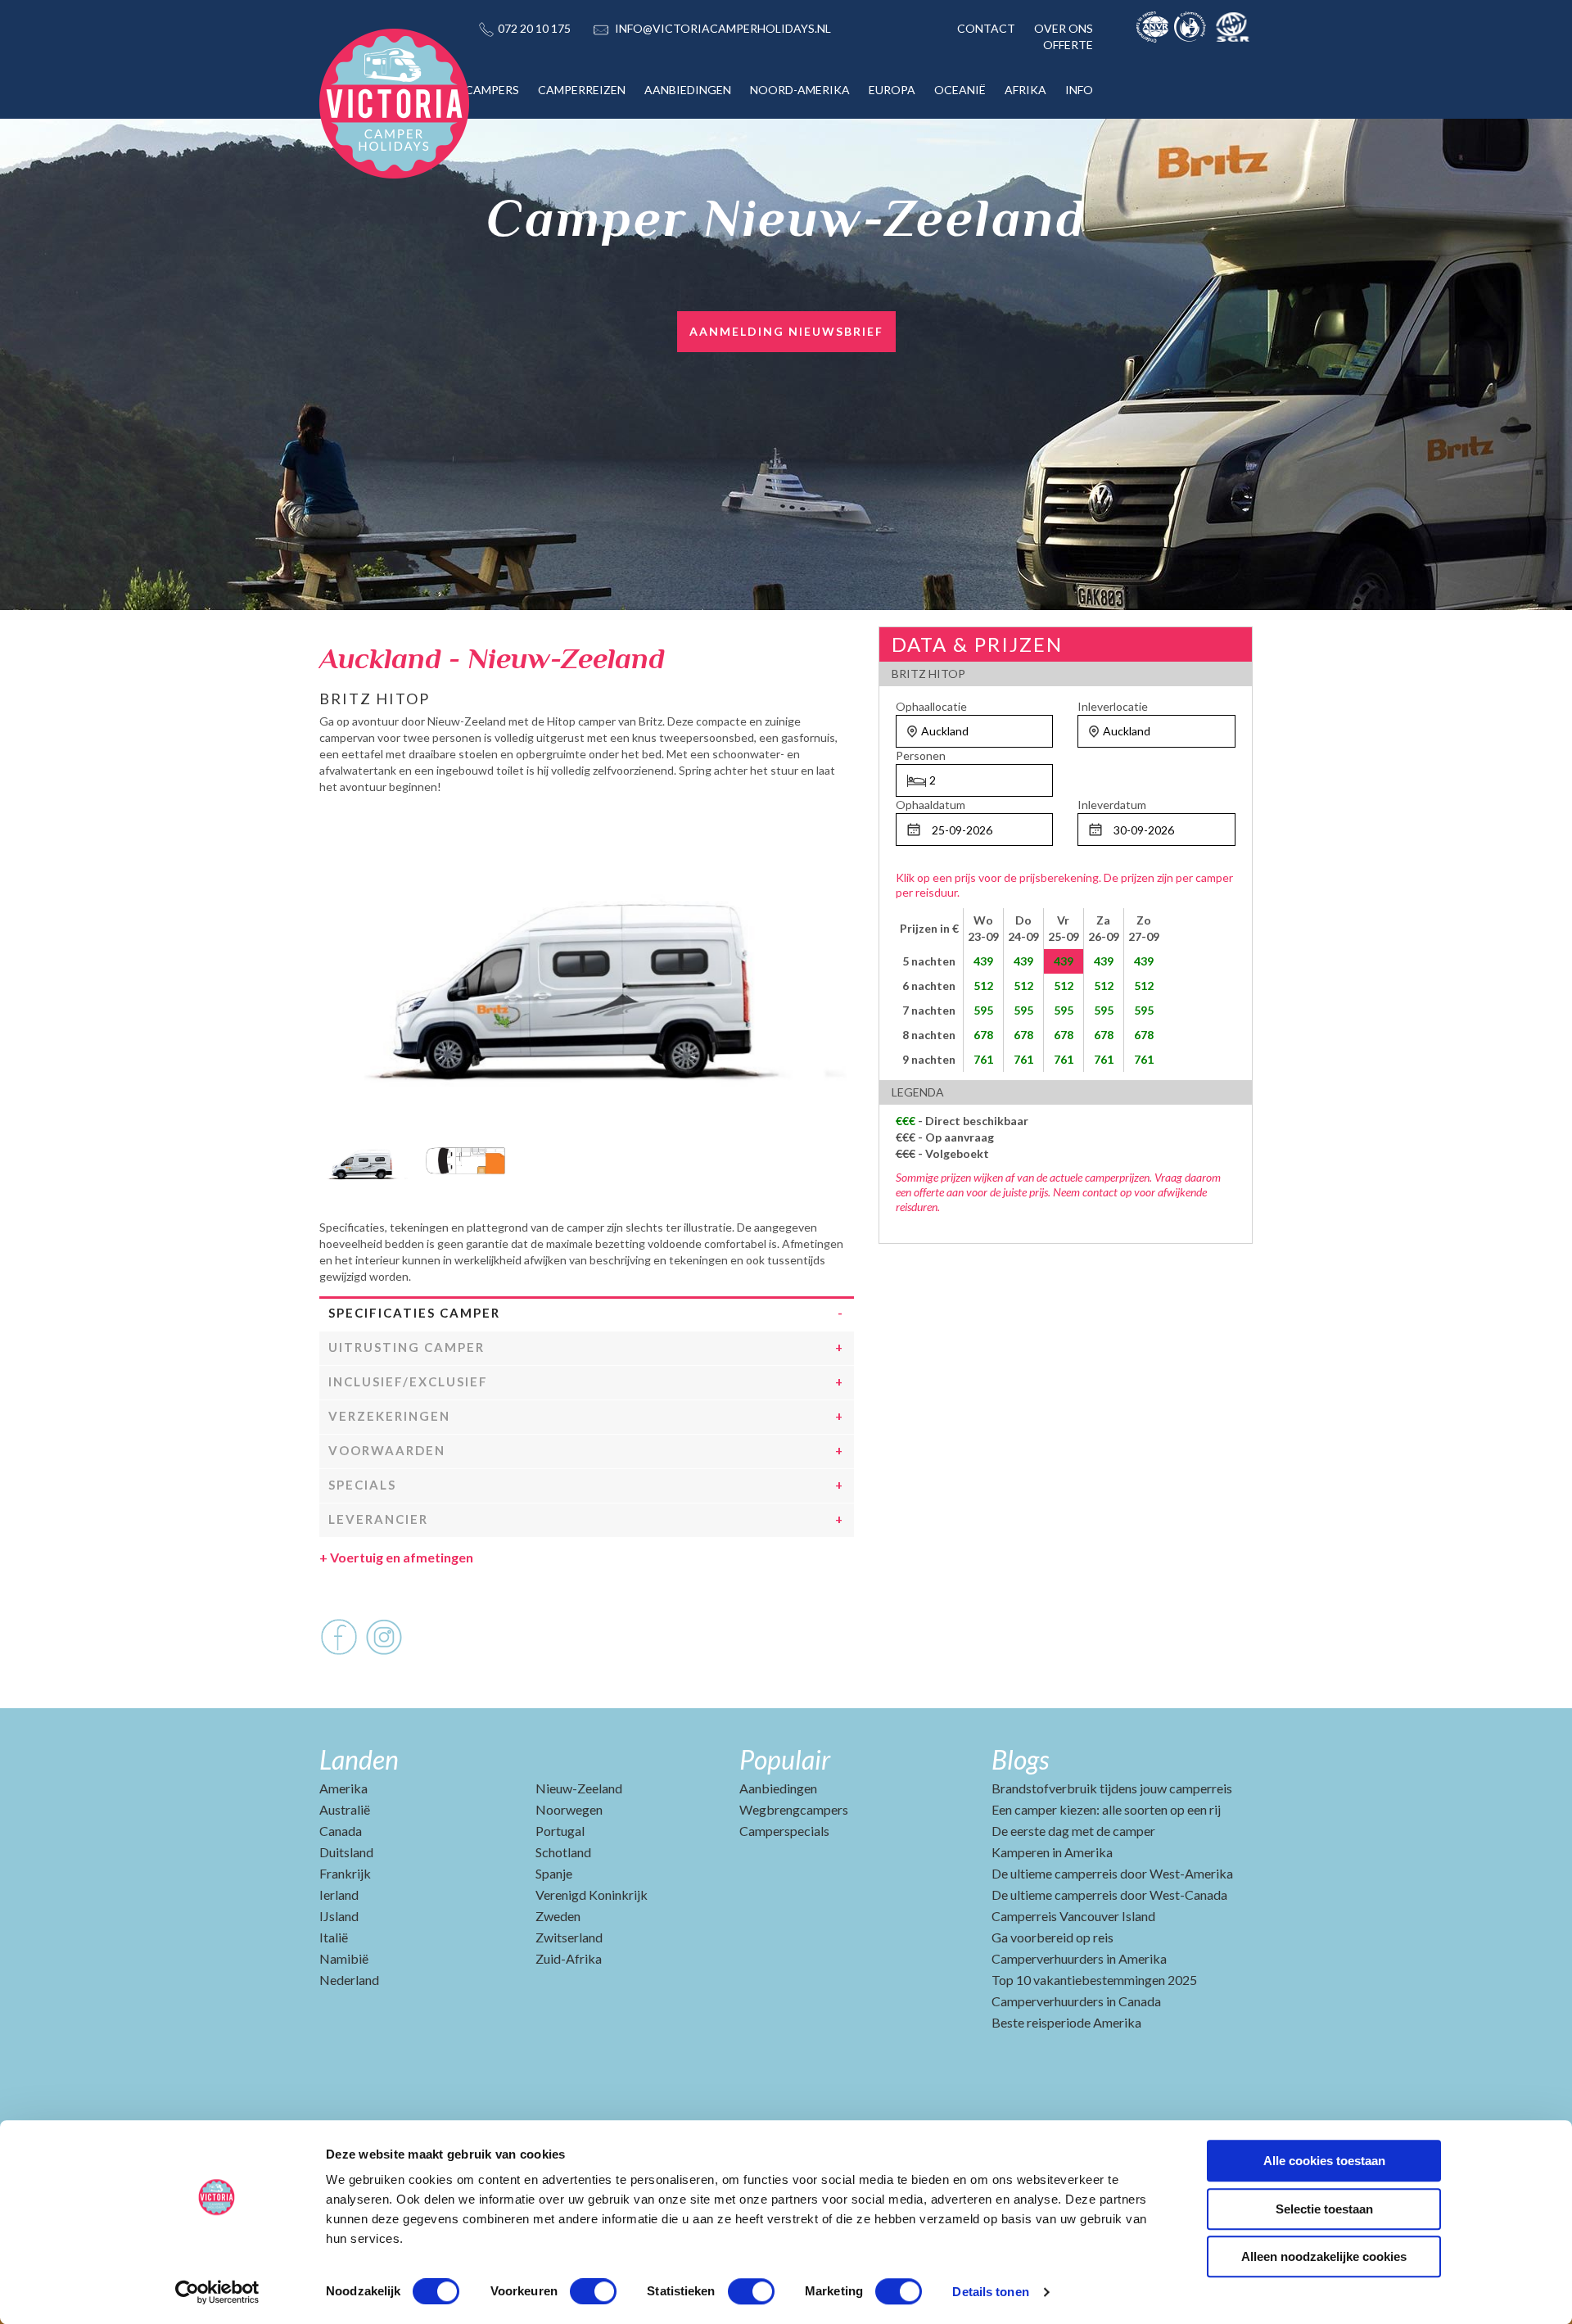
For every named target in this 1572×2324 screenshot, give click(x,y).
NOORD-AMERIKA (800, 90)
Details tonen (990, 2292)
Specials (362, 1485)
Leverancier (378, 1519)
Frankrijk (345, 1873)
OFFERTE (1068, 45)
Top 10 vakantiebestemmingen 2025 (1094, 1980)
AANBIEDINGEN (688, 90)
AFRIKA (1025, 90)
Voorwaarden (387, 1450)
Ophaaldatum (931, 805)
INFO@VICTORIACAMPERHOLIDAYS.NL (723, 28)
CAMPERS (492, 90)
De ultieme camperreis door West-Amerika (1112, 1873)
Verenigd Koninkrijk (592, 1894)
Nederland (349, 1980)
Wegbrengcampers (794, 1809)
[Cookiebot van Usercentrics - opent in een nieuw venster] (217, 2292)
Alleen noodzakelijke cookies (1324, 2256)
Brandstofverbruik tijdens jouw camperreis (1112, 1788)
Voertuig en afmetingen (396, 1557)
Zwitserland (569, 1937)
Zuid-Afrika (569, 1958)
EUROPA (892, 90)
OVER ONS (1064, 28)
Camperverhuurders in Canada (1076, 2001)
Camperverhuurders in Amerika (1079, 1958)
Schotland (563, 1852)
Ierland (339, 1894)
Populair (785, 1759)
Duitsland (346, 1852)
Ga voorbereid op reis (1053, 1937)
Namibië (344, 1958)
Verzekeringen (389, 1416)
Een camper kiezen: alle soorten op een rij (1106, 1809)
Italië (334, 1937)
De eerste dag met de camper (1073, 1831)
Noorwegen (569, 1809)
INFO (1079, 90)
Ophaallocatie (931, 706)
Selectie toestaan (1324, 2209)
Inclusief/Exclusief (408, 1381)
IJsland (339, 1916)
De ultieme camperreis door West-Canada (1109, 1894)
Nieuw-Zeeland (579, 1788)
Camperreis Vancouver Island (1073, 1916)
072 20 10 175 (534, 28)
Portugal (560, 1831)
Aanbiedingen (778, 1788)
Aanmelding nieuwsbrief (786, 331)
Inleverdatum (1112, 805)
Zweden (558, 1916)
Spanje (554, 1873)
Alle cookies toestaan (1324, 2161)
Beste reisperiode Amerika (1066, 2022)
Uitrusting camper (407, 1347)
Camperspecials (784, 1831)
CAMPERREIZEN (582, 90)
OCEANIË (960, 90)
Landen (359, 1759)
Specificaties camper (414, 1313)
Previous (332, 1156)
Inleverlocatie (1113, 706)
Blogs (1020, 1759)
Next (842, 1156)
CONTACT (986, 28)
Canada (341, 1831)
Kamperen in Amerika (1052, 1852)
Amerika (343, 1788)
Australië (345, 1809)
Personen (921, 755)
